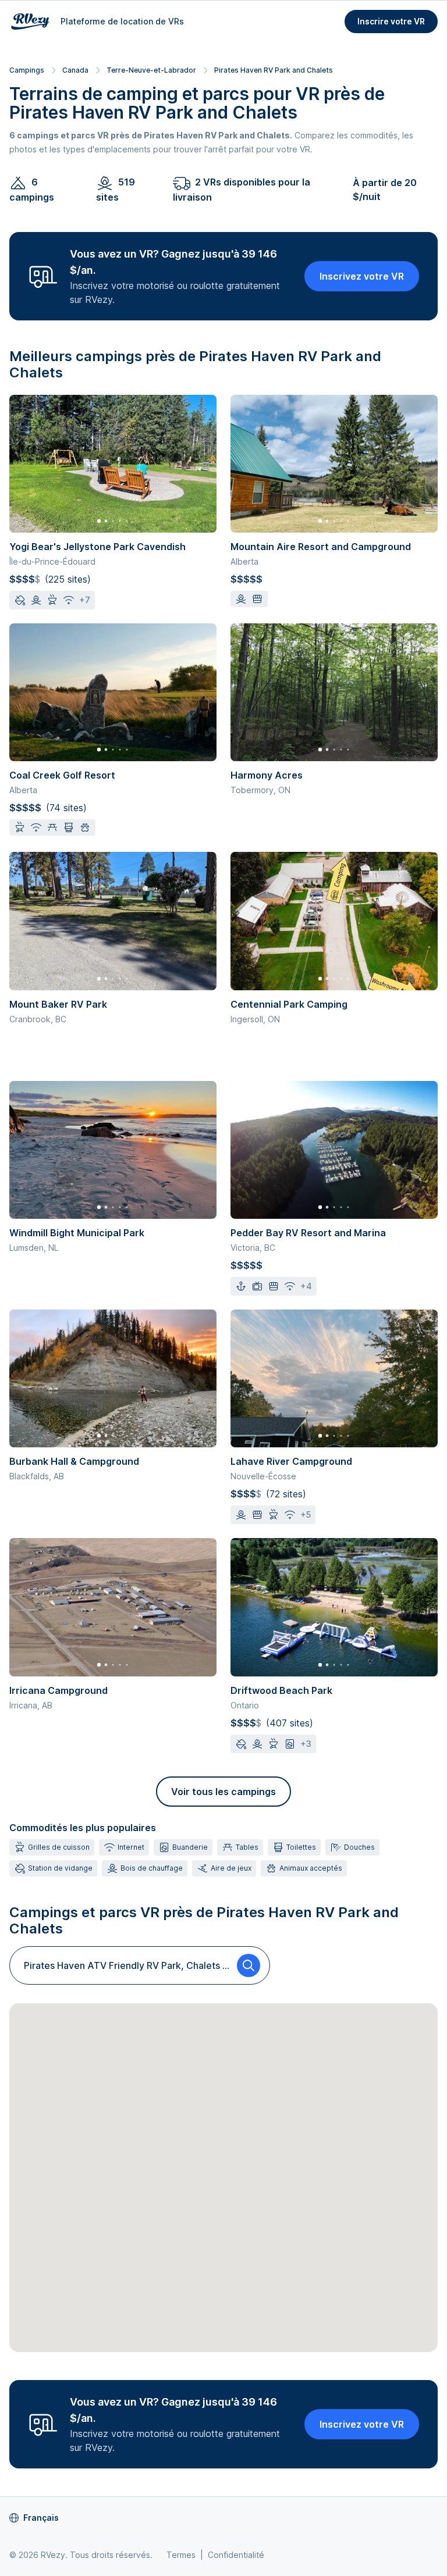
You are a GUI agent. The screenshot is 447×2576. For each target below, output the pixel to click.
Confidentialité (236, 2555)
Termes (181, 2555)
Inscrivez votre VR (362, 276)
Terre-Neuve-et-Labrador (151, 70)
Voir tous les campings (223, 1792)
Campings (27, 70)
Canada (75, 70)
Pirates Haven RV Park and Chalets (274, 70)
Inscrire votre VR (391, 21)
